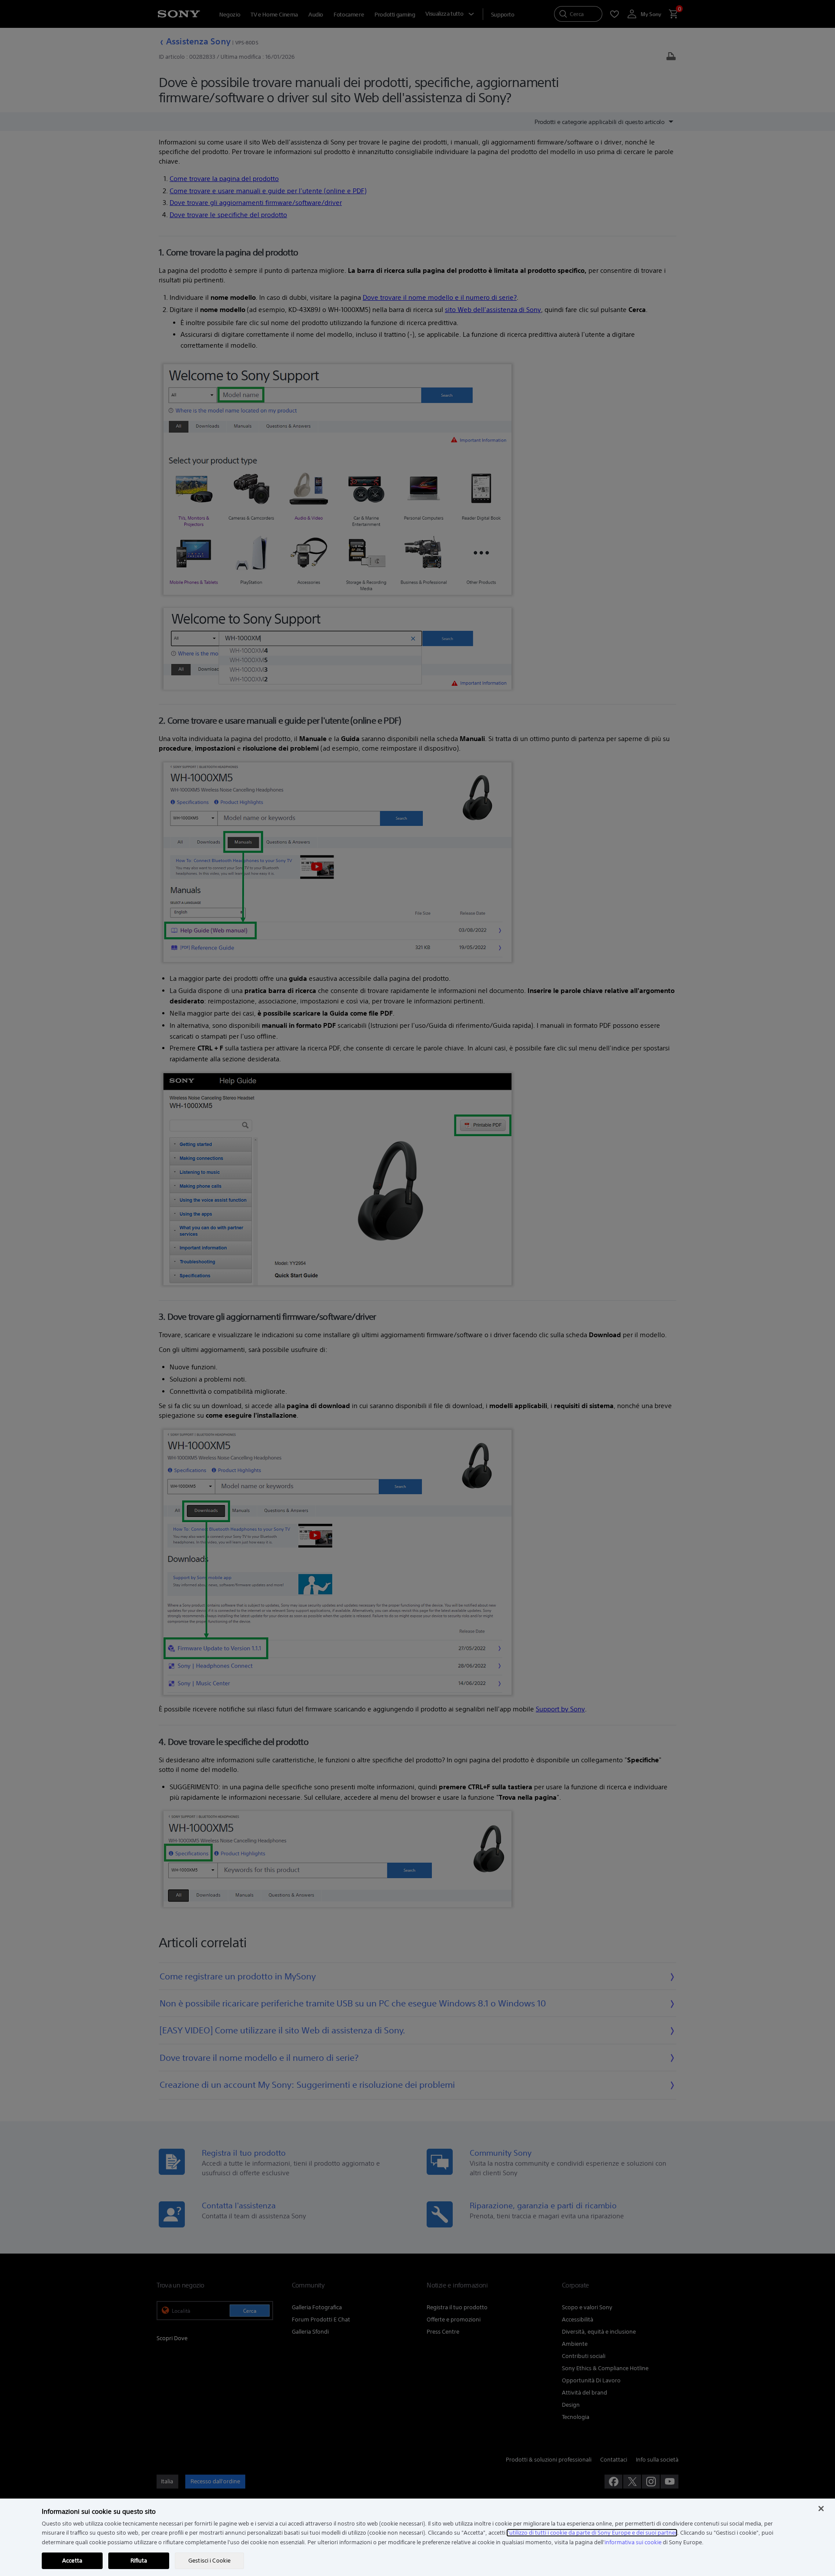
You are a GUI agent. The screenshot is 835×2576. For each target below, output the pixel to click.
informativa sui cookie (633, 2542)
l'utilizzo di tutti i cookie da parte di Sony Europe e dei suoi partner (592, 2533)
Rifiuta (139, 2561)
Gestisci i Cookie (209, 2561)
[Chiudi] (821, 2509)
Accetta (72, 2561)
